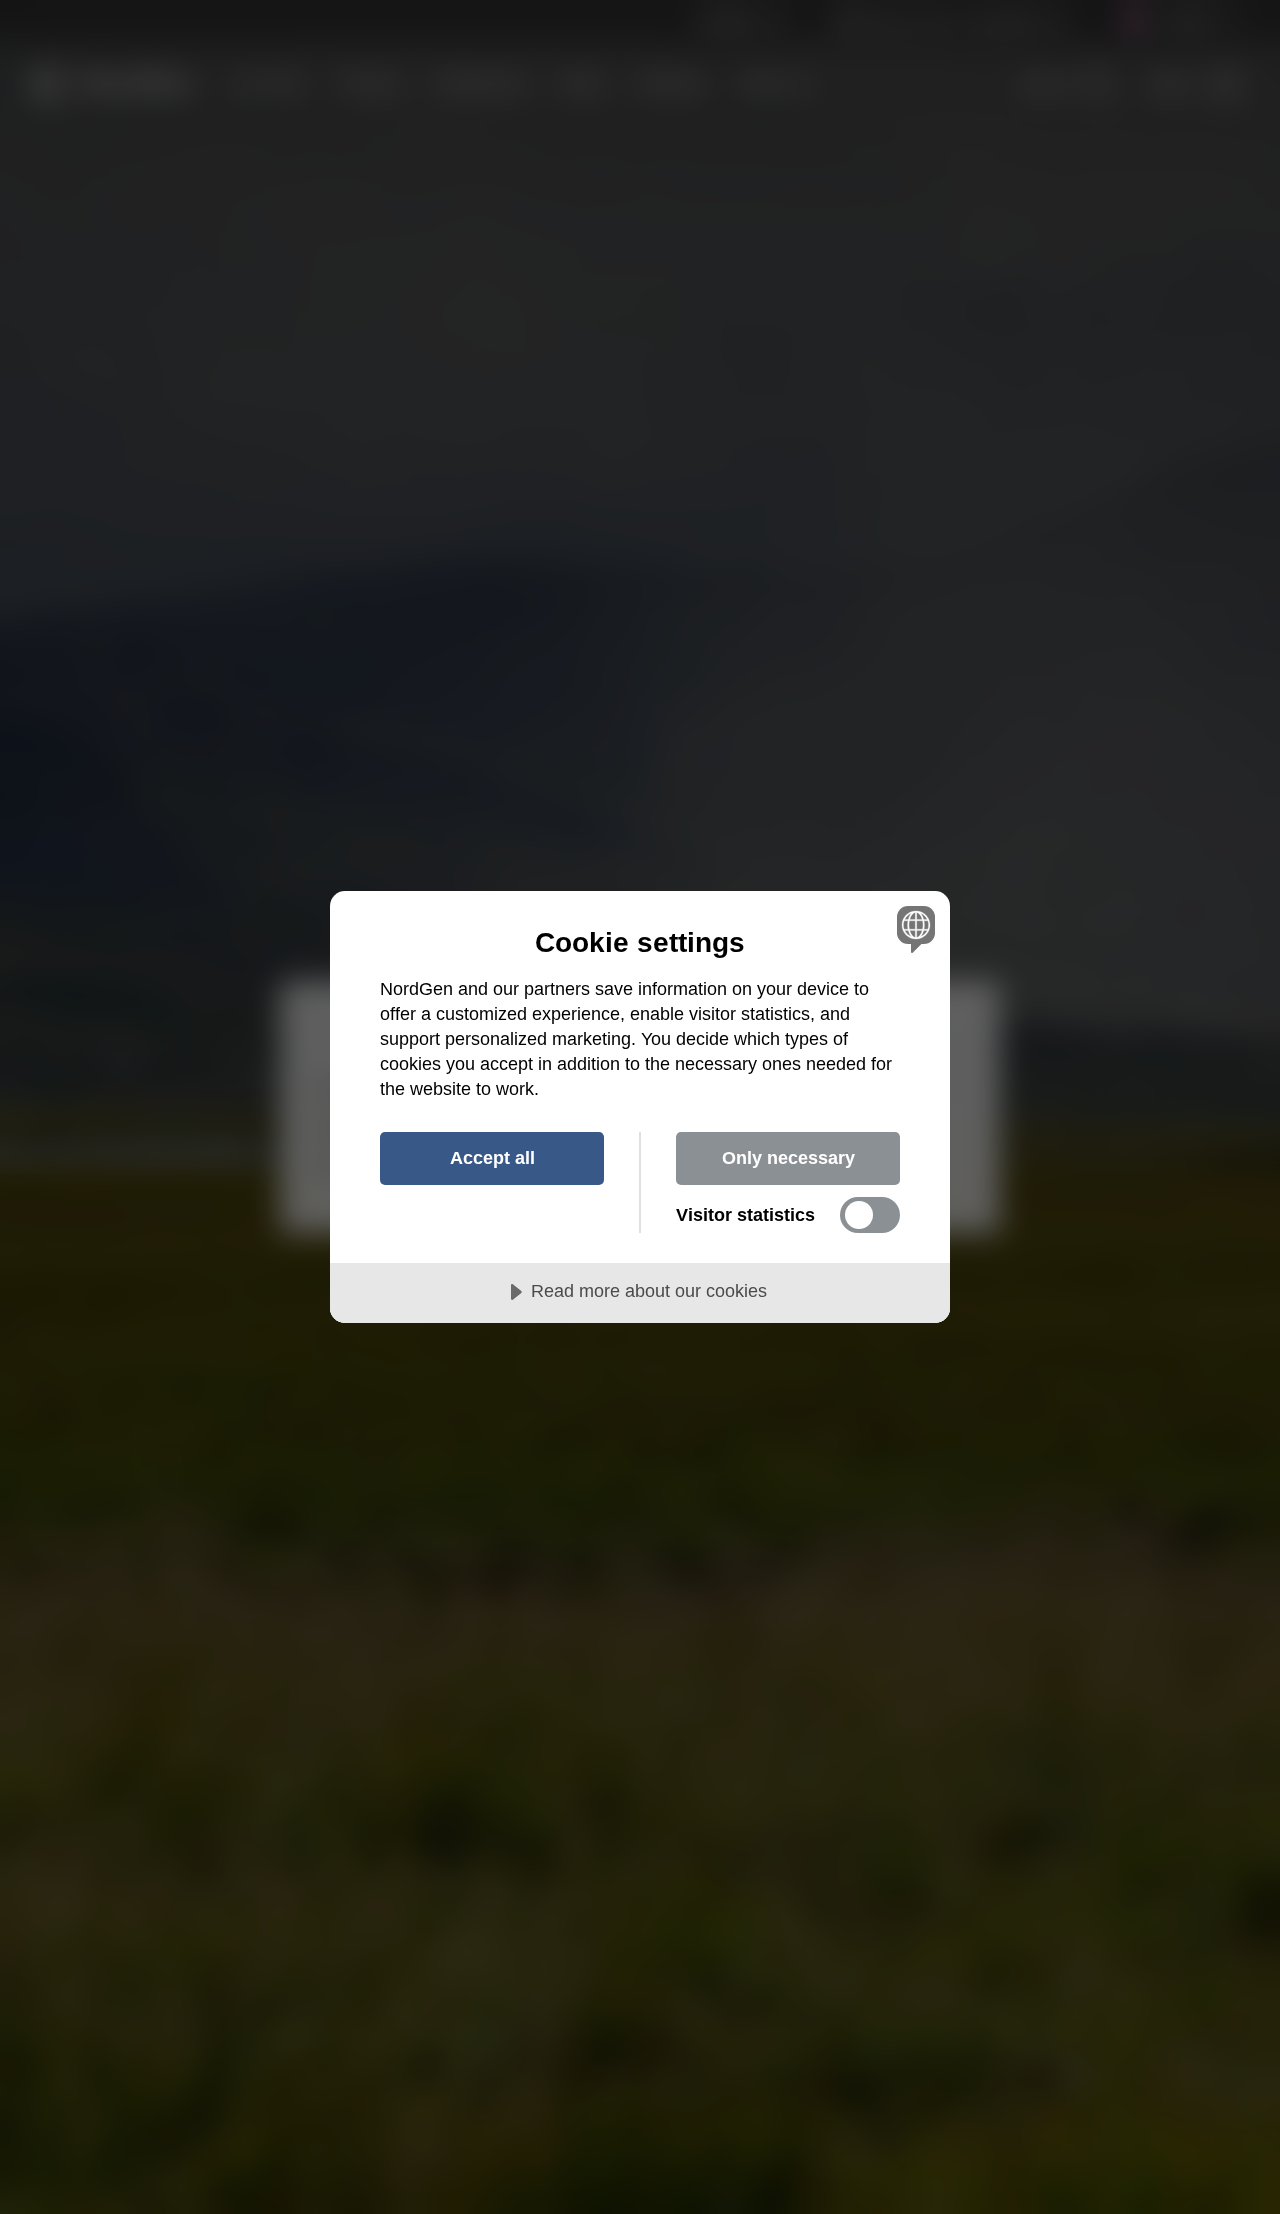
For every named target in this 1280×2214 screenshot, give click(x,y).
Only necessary (788, 1158)
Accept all (492, 1158)
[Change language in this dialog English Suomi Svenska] (912, 928)
